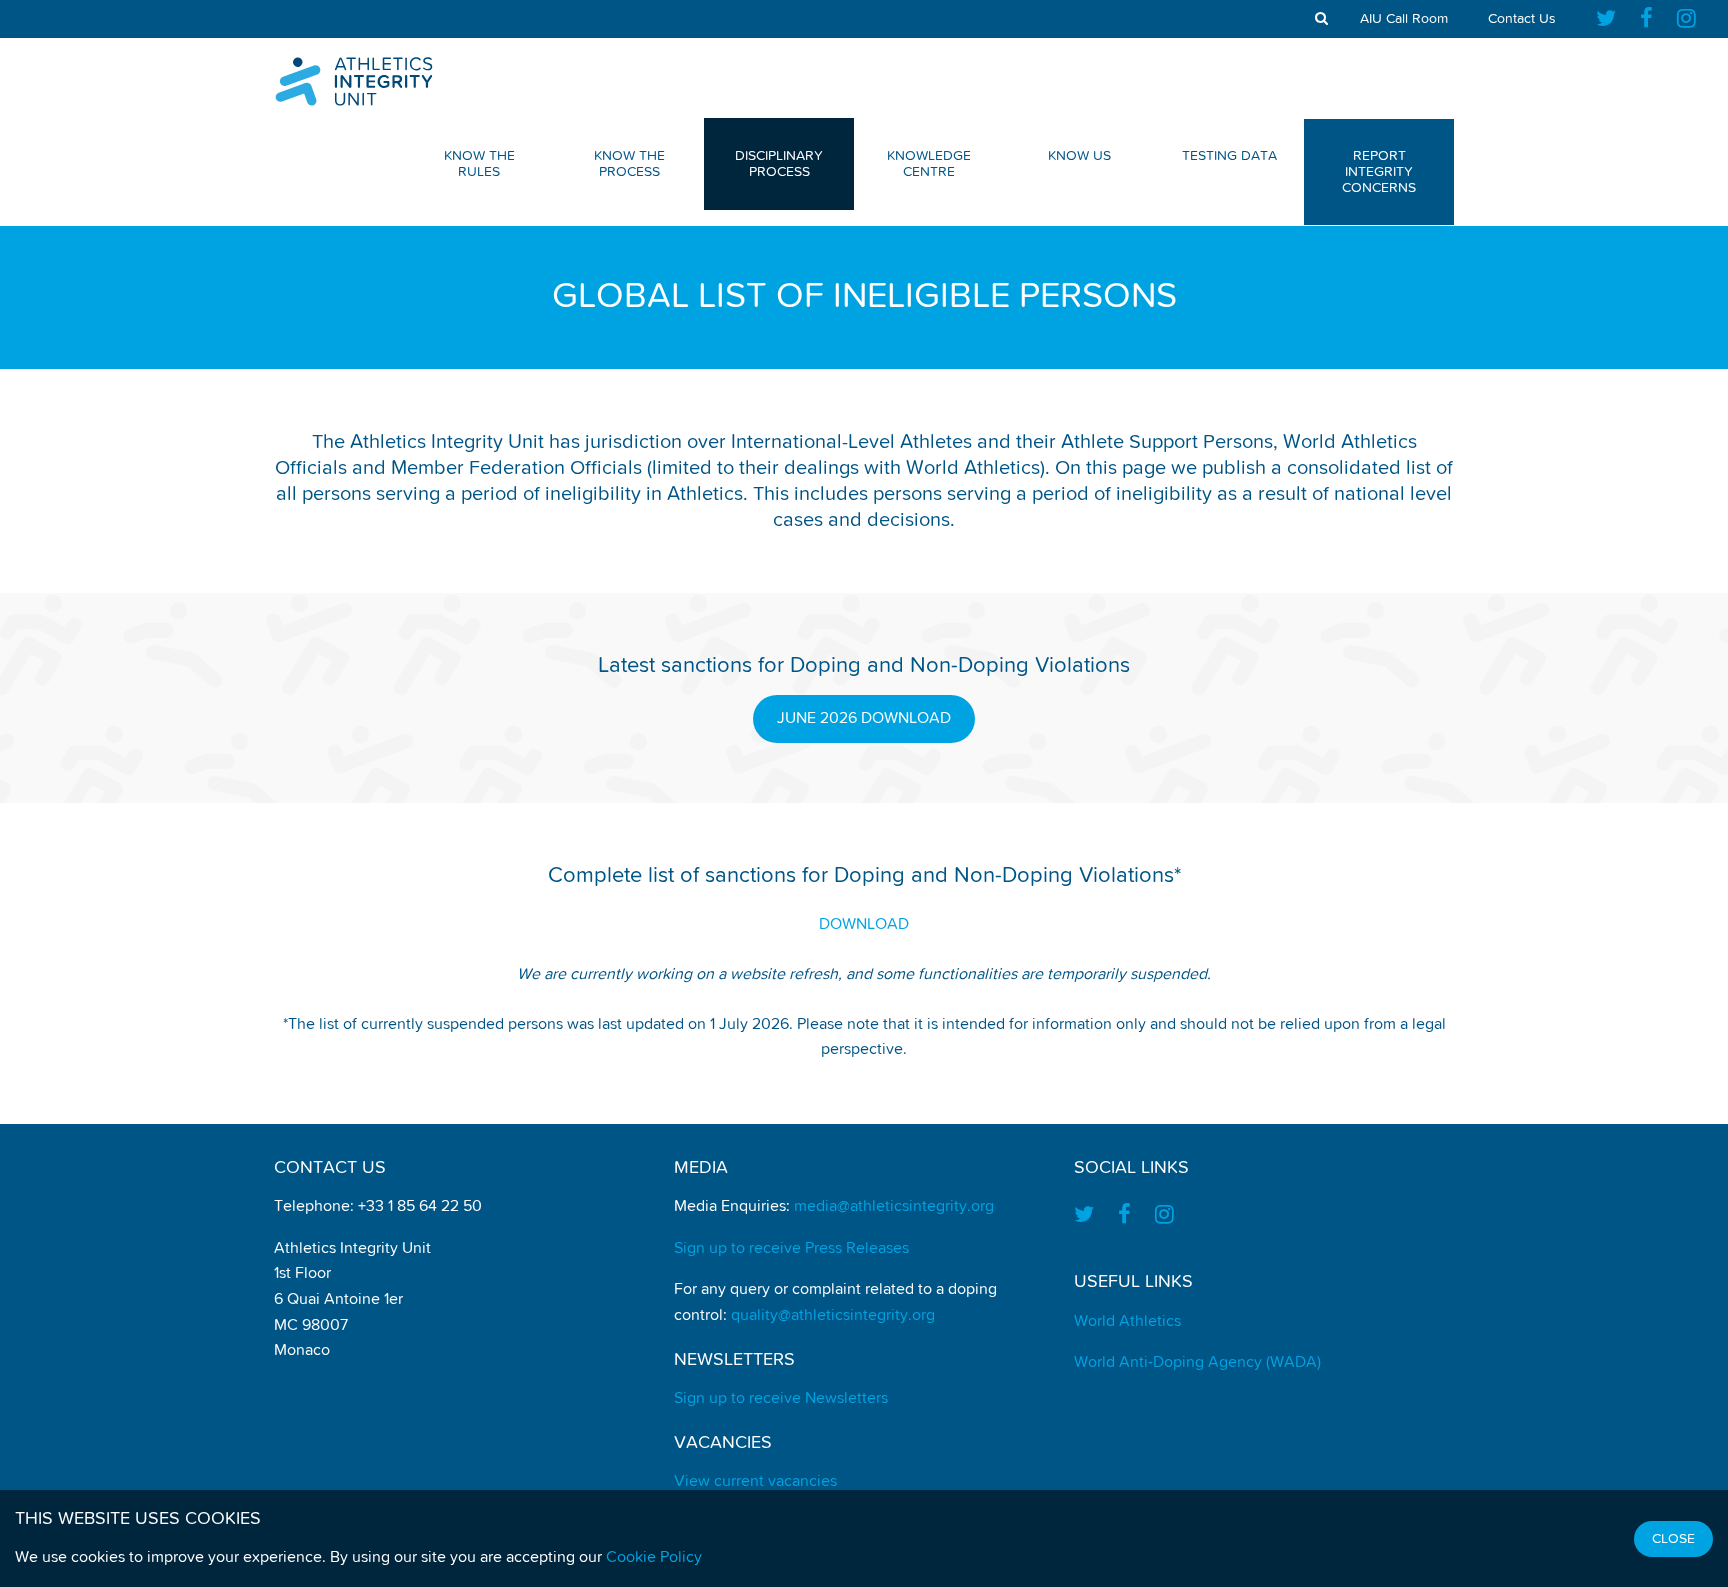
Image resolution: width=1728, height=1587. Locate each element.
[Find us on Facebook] (1646, 19)
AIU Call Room (1404, 19)
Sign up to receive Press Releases (791, 1249)
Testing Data (1229, 156)
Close (1673, 1539)
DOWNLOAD (864, 925)
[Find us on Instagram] (1686, 19)
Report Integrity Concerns (1379, 172)
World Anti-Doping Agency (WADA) (1197, 1363)
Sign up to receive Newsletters (781, 1399)
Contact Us (1522, 19)
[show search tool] (1321, 19)
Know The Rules (479, 164)
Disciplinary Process (779, 164)
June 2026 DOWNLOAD (864, 719)
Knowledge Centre (929, 164)
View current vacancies (755, 1482)
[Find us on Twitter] (1612, 19)
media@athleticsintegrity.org (894, 1207)
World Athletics (1127, 1322)
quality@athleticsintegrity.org (833, 1316)
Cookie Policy (654, 1558)
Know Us (1079, 156)
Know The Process (629, 164)
